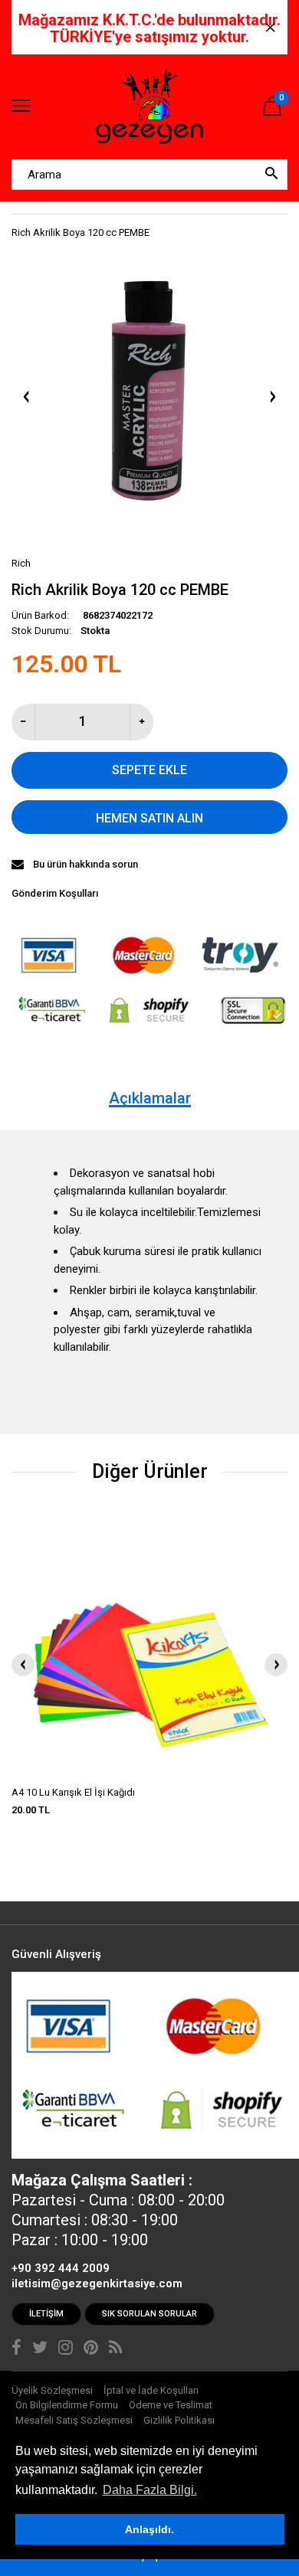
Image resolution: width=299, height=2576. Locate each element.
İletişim (46, 2314)
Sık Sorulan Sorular (149, 2314)
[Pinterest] (91, 2349)
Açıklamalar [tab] (150, 1098)
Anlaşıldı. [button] (149, 2529)
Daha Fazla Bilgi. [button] (150, 2490)
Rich (21, 563)
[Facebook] (16, 2349)
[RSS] (115, 2349)
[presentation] (23, 1665)
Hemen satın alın (149, 818)
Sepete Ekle (149, 770)
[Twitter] (40, 2349)
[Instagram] (66, 2349)
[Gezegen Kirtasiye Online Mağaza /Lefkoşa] (149, 107)
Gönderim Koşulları (55, 893)
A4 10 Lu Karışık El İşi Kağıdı (73, 1792)
